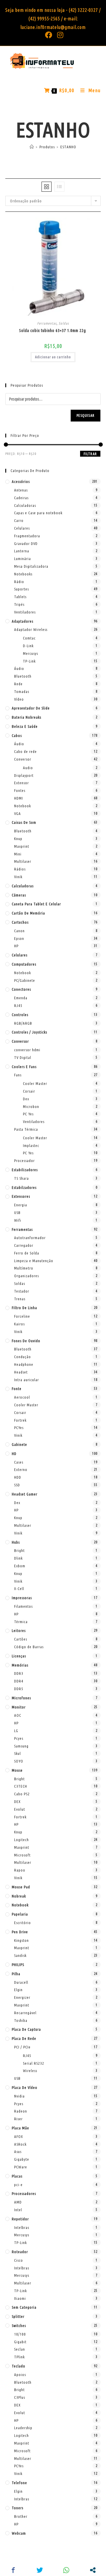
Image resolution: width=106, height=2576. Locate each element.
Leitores (19, 1630)
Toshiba (21, 2020)
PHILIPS (18, 1965)
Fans (18, 1075)
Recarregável (25, 2013)
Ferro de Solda (27, 1253)
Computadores (24, 964)
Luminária (23, 559)
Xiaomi (20, 2298)
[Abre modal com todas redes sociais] (93, 2570)
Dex (26, 1099)
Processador (24, 1161)
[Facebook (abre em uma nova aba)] (49, 35)
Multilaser (23, 861)
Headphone (24, 1364)
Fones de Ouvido (26, 1341)
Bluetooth (23, 676)
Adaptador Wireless (31, 629)
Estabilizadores (25, 1170)
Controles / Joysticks (29, 1032)
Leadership (23, 2428)
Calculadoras (25, 505)
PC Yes (28, 1114)
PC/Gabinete (25, 980)
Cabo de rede (25, 751)
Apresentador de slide (31, 708)
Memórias (20, 1665)
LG (16, 1731)
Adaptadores (23, 621)
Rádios (20, 869)
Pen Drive (20, 1932)
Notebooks (23, 574)
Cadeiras (21, 498)
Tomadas (22, 691)
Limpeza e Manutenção (34, 1261)
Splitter (18, 2316)
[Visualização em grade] (47, 187)
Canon (19, 931)
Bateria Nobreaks (26, 717)
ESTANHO (68, 147)
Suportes (21, 589)
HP (16, 946)
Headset (21, 1372)
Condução (23, 1357)
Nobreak (19, 1896)
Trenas (20, 1299)
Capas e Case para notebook (38, 513)
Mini (18, 854)
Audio (28, 768)
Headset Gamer (25, 1494)
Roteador (20, 2252)
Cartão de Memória (28, 913)
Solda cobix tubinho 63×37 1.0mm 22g (53, 331)
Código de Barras (29, 1647)
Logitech (21, 1840)
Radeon (21, 2111)
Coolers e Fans (24, 1067)
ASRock (20, 2144)
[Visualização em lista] (59, 187)
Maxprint (22, 846)
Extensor (21, 783)
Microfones (21, 1698)
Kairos (19, 1324)
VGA (18, 813)
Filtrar (90, 454)
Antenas (21, 490)
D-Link (28, 646)
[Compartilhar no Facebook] (13, 2570)
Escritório (23, 1923)
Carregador (24, 1245)
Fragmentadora (27, 536)
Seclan (20, 2349)
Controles (20, 1015)
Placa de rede (24, 2038)
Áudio (19, 668)
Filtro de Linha (24, 1308)
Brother (21, 2516)
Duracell (21, 1982)
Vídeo (19, 699)
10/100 (20, 2334)
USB (17, 1213)
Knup (18, 839)
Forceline (22, 1316)
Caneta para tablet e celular (36, 904)
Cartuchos (20, 922)
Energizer (22, 1997)
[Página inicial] (32, 147)
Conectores (21, 989)
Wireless (30, 2071)
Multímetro (24, 1268)
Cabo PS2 (22, 1794)
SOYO (19, 1761)
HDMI (19, 798)
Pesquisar (86, 415)
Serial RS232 (34, 2063)
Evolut (20, 1809)
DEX (17, 1802)
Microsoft (22, 1855)
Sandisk (20, 1955)
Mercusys (30, 653)
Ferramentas (47, 323)
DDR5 (19, 1689)
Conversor (23, 759)
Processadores (24, 2193)
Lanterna (22, 551)
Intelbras (22, 2227)
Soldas (64, 323)
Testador (22, 1291)
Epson (19, 938)
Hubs (16, 1542)
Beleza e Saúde (25, 726)
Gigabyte (22, 2159)
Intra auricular (26, 1380)
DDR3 (19, 1673)
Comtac (29, 638)
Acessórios (21, 481)
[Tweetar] (40, 2570)
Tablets (20, 597)
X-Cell (19, 1589)
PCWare (21, 2167)
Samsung (21, 1746)
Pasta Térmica (26, 1129)
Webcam (19, 2533)
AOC (18, 1715)
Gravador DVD (26, 543)
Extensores (21, 1196)
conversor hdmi (27, 1050)
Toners (18, 2508)
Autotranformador (30, 1238)
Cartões (21, 1639)
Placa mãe (20, 2128)
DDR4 (19, 1681)
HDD (18, 1477)
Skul (18, 1753)
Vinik (18, 877)
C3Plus (20, 2397)
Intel (18, 2210)
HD (14, 1454)
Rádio (19, 582)
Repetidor (20, 2219)
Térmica (21, 1622)
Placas (17, 2176)
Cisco (19, 2260)
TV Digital (23, 1057)
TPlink (19, 2357)
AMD (18, 2202)
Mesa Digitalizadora (31, 566)
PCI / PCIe (22, 2047)
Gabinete (19, 1444)
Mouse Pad (21, 1887)
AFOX (19, 2136)
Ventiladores (25, 612)
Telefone (19, 2483)
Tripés (19, 604)
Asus (18, 2152)
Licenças (19, 1656)
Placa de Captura (26, 2029)
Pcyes (19, 1738)
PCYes (19, 1428)
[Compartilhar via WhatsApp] (66, 2570)
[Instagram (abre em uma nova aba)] (59, 35)
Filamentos (23, 1606)
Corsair (29, 1091)
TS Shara (21, 1178)
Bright (19, 1550)
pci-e (18, 2185)
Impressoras (22, 1598)
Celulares (22, 528)
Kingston (21, 1940)
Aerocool (22, 1397)
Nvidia (19, 2096)
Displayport (24, 775)
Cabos (17, 735)
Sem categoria (24, 2307)
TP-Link (29, 661)
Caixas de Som (24, 822)
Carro (19, 520)
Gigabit (20, 2342)
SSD (17, 1485)
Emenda (21, 998)
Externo (21, 1470)
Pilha (16, 1974)
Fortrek (20, 1420)
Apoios (20, 2375)
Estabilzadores (24, 1187)
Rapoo (20, 1870)
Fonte (17, 1389)
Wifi (18, 1220)
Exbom (20, 1566)
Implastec (31, 1145)
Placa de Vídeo (25, 2087)
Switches (19, 2326)
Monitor (19, 1707)
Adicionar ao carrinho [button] (53, 357)
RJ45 (18, 1005)
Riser (18, 2119)
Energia (21, 1205)
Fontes (20, 790)
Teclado (19, 2366)
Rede (18, 684)
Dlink (18, 1558)
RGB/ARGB (23, 1023)
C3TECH (21, 1786)
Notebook (23, 806)
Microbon (31, 1106)
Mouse (17, 1770)
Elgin (18, 1990)
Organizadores (26, 1276)
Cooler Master (35, 1083)
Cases (19, 1462)
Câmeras (19, 895)
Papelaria (20, 1914)
